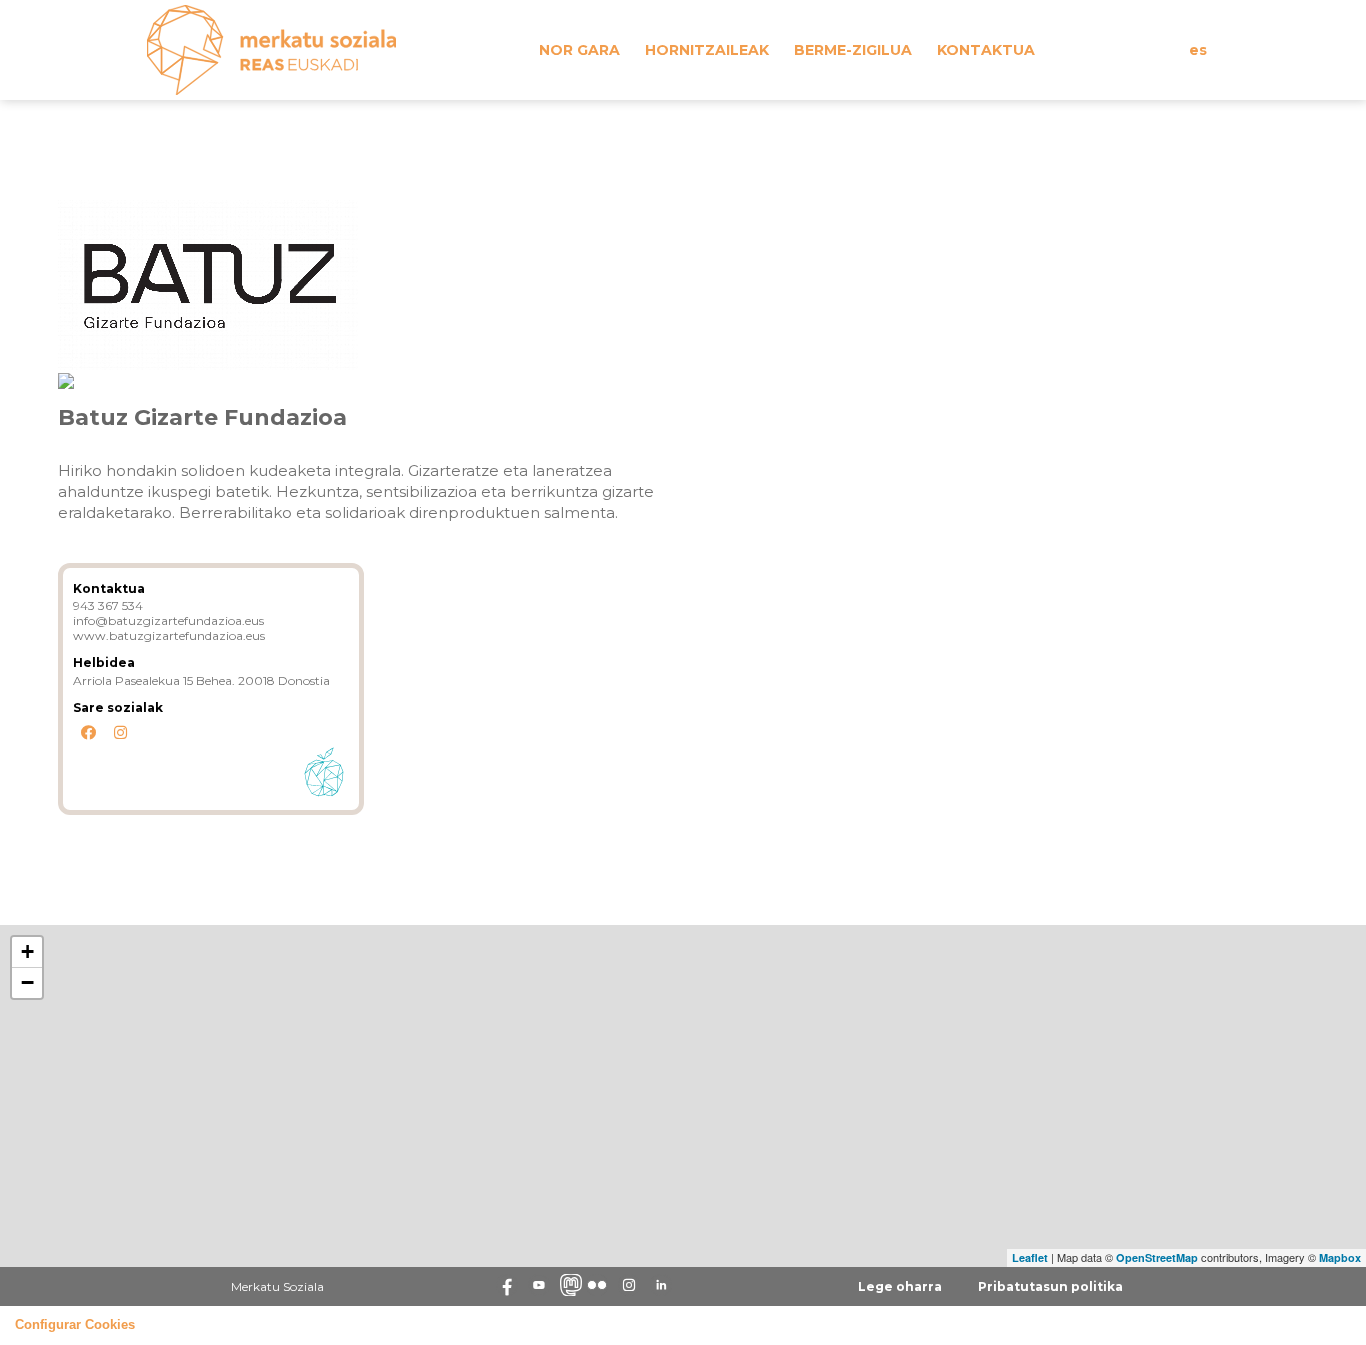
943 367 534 (108, 605)
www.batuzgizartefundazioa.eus (169, 635)
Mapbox (1340, 1257)
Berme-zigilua (853, 50)
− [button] (27, 982)
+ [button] (27, 951)
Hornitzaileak (707, 50)
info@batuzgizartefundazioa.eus (168, 620)
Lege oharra (900, 1286)
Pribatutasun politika (1050, 1286)
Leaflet (1030, 1257)
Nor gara (579, 50)
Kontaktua (986, 50)
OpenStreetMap (1157, 1257)
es (1198, 50)
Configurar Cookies (75, 1325)
